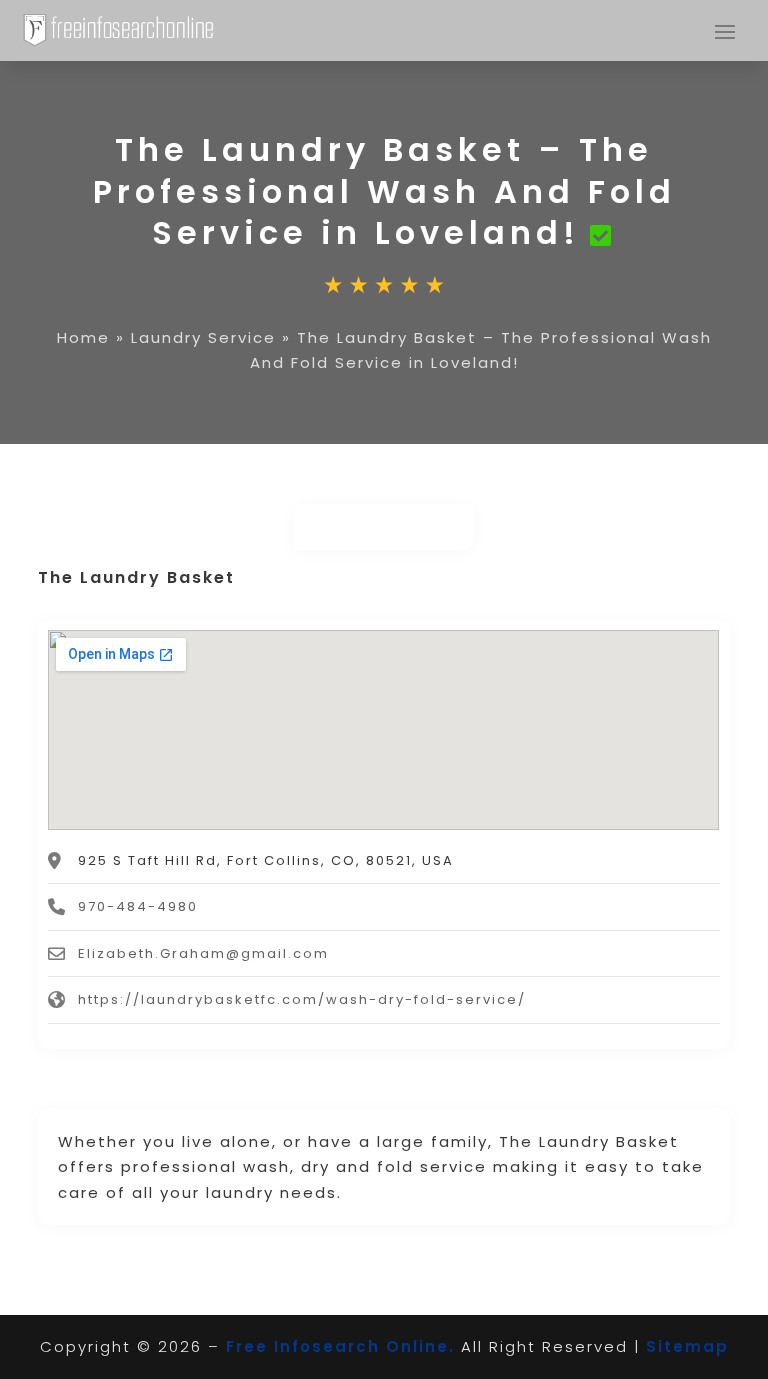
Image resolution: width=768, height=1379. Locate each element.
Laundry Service (203, 337)
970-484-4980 (138, 906)
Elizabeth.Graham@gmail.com (203, 953)
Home (83, 337)
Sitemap (687, 1346)
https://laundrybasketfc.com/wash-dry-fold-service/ (302, 999)
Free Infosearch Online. (340, 1346)
